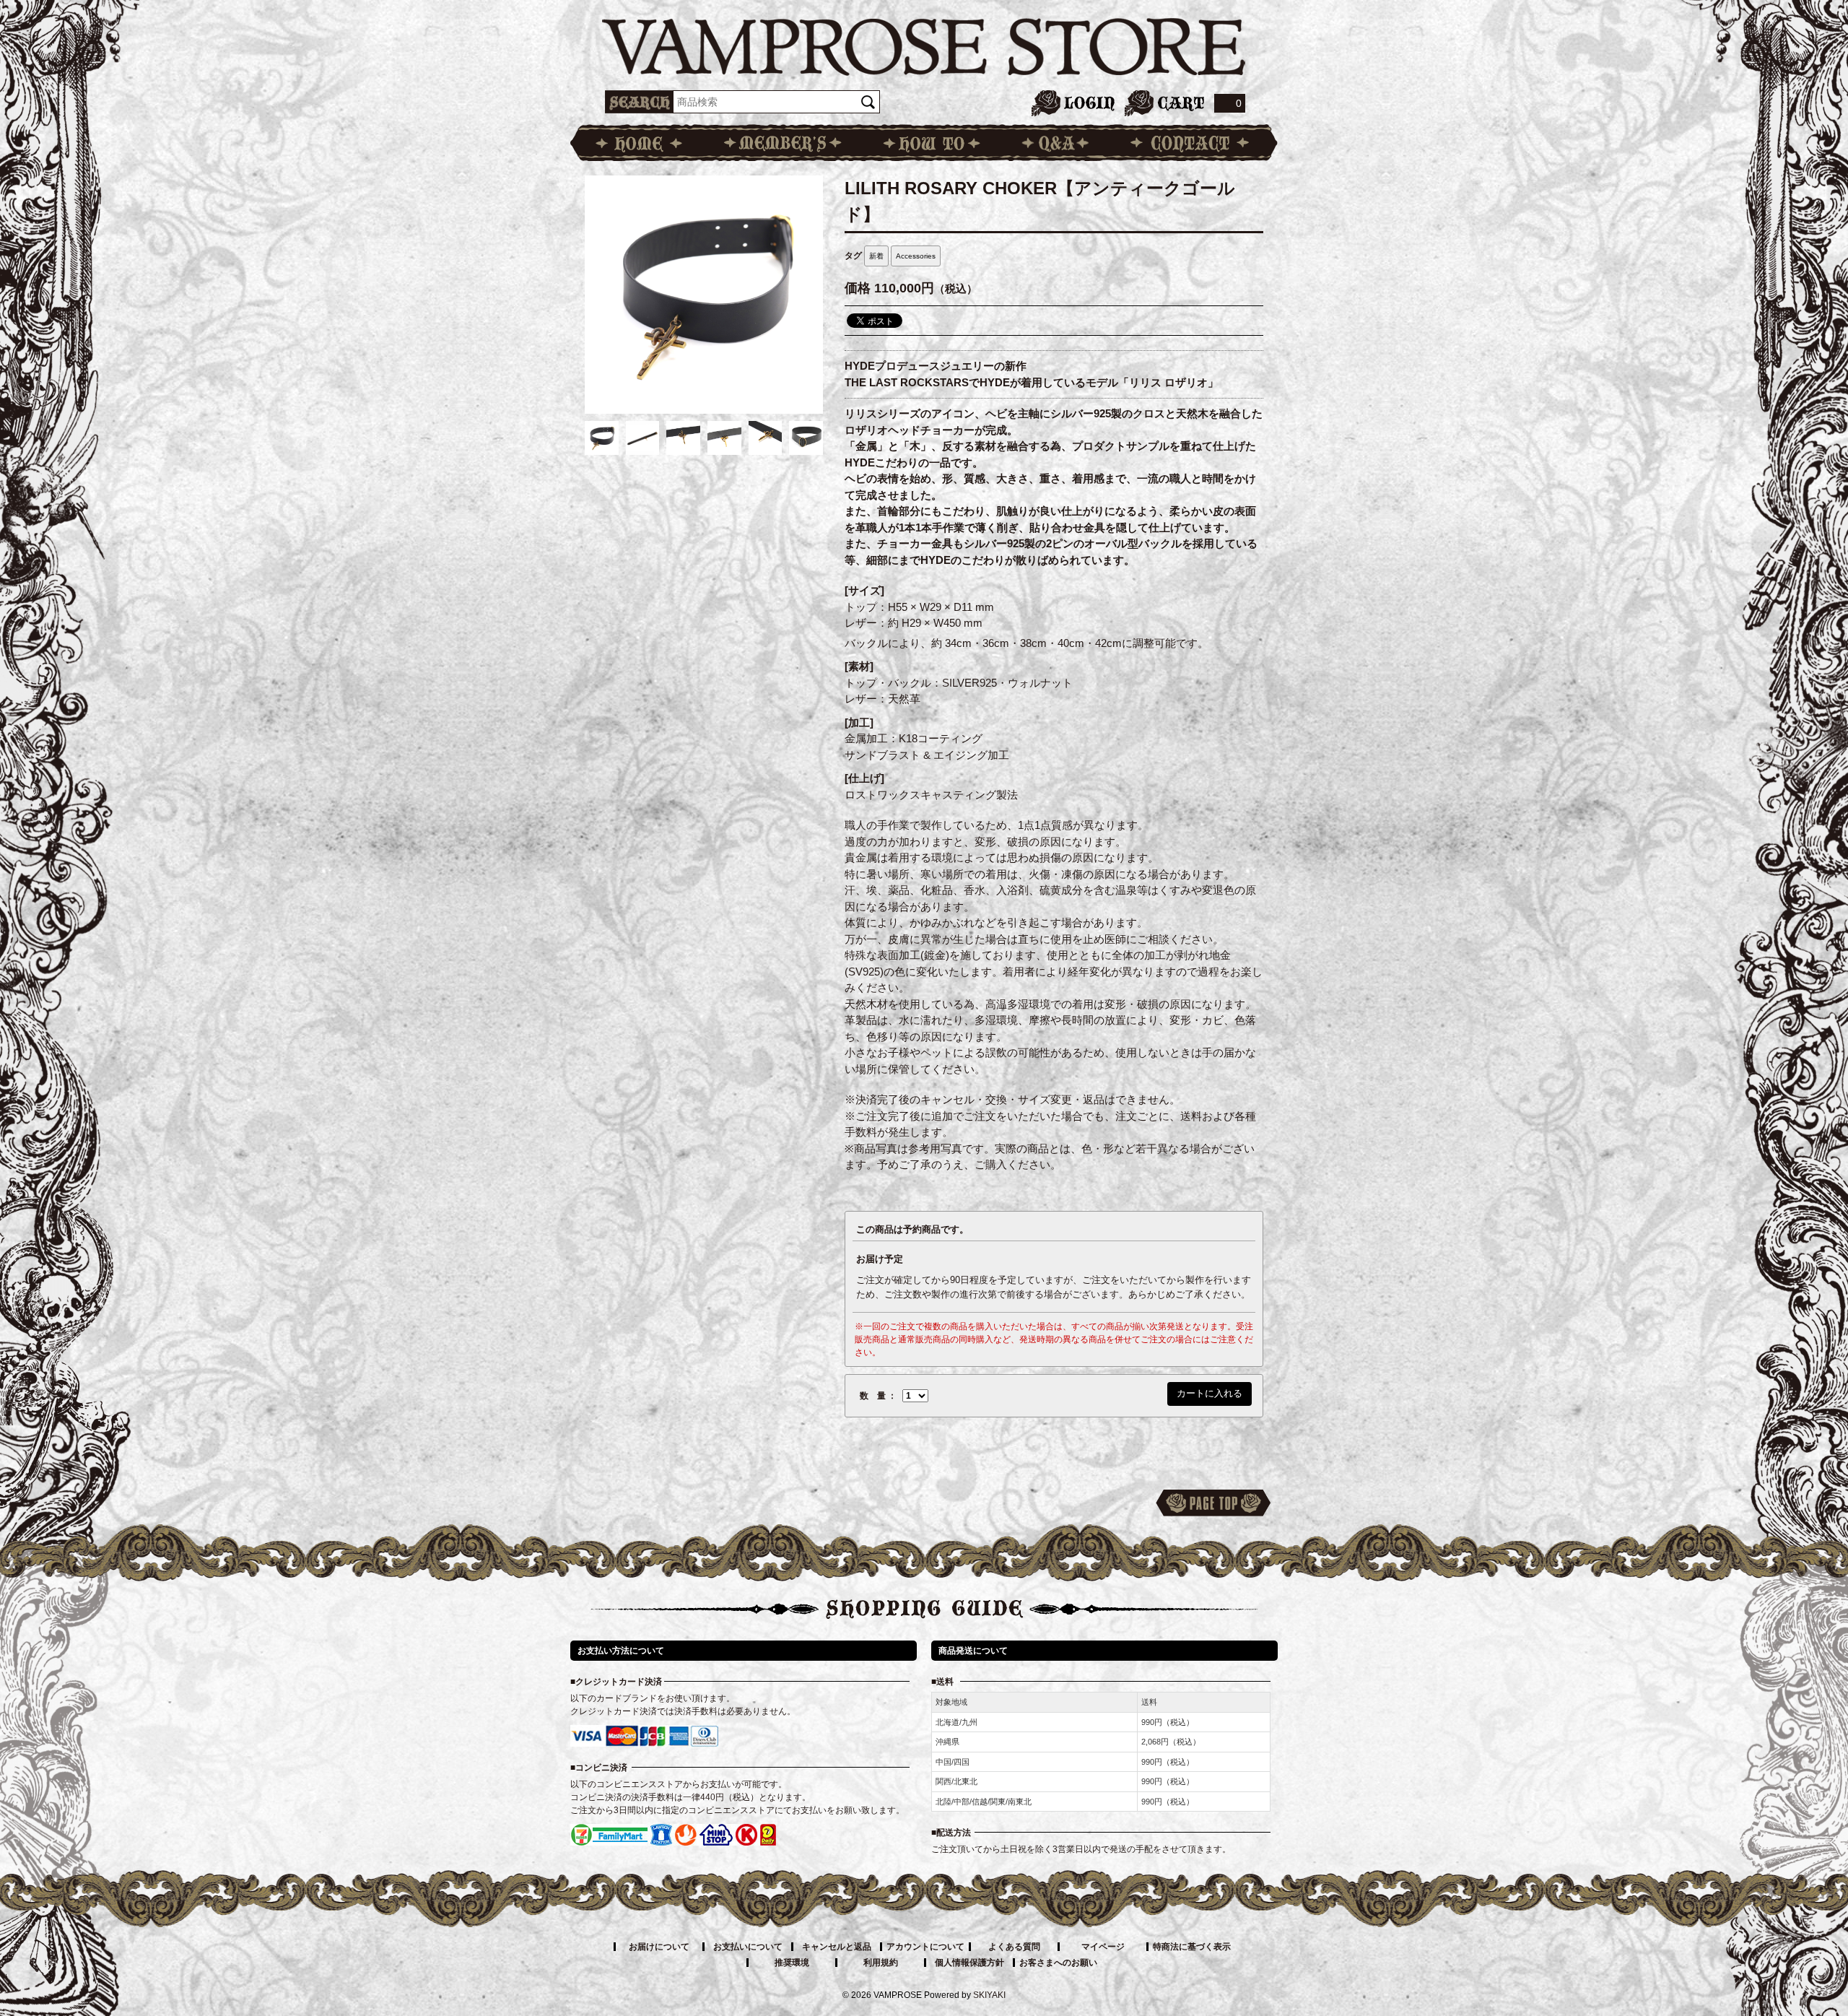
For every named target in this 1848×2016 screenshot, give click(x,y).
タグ (853, 256)
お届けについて (659, 1947)
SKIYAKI (989, 1995)
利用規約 (881, 1963)
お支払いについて (748, 1947)
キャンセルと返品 (837, 1947)
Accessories (916, 256)
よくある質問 (1014, 1947)
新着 (876, 256)
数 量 (873, 1396)
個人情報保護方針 (969, 1963)
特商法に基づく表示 (1192, 1947)
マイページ (1103, 1947)
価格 (858, 288)
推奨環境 (792, 1963)
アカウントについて (925, 1947)
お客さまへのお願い (1058, 1963)
